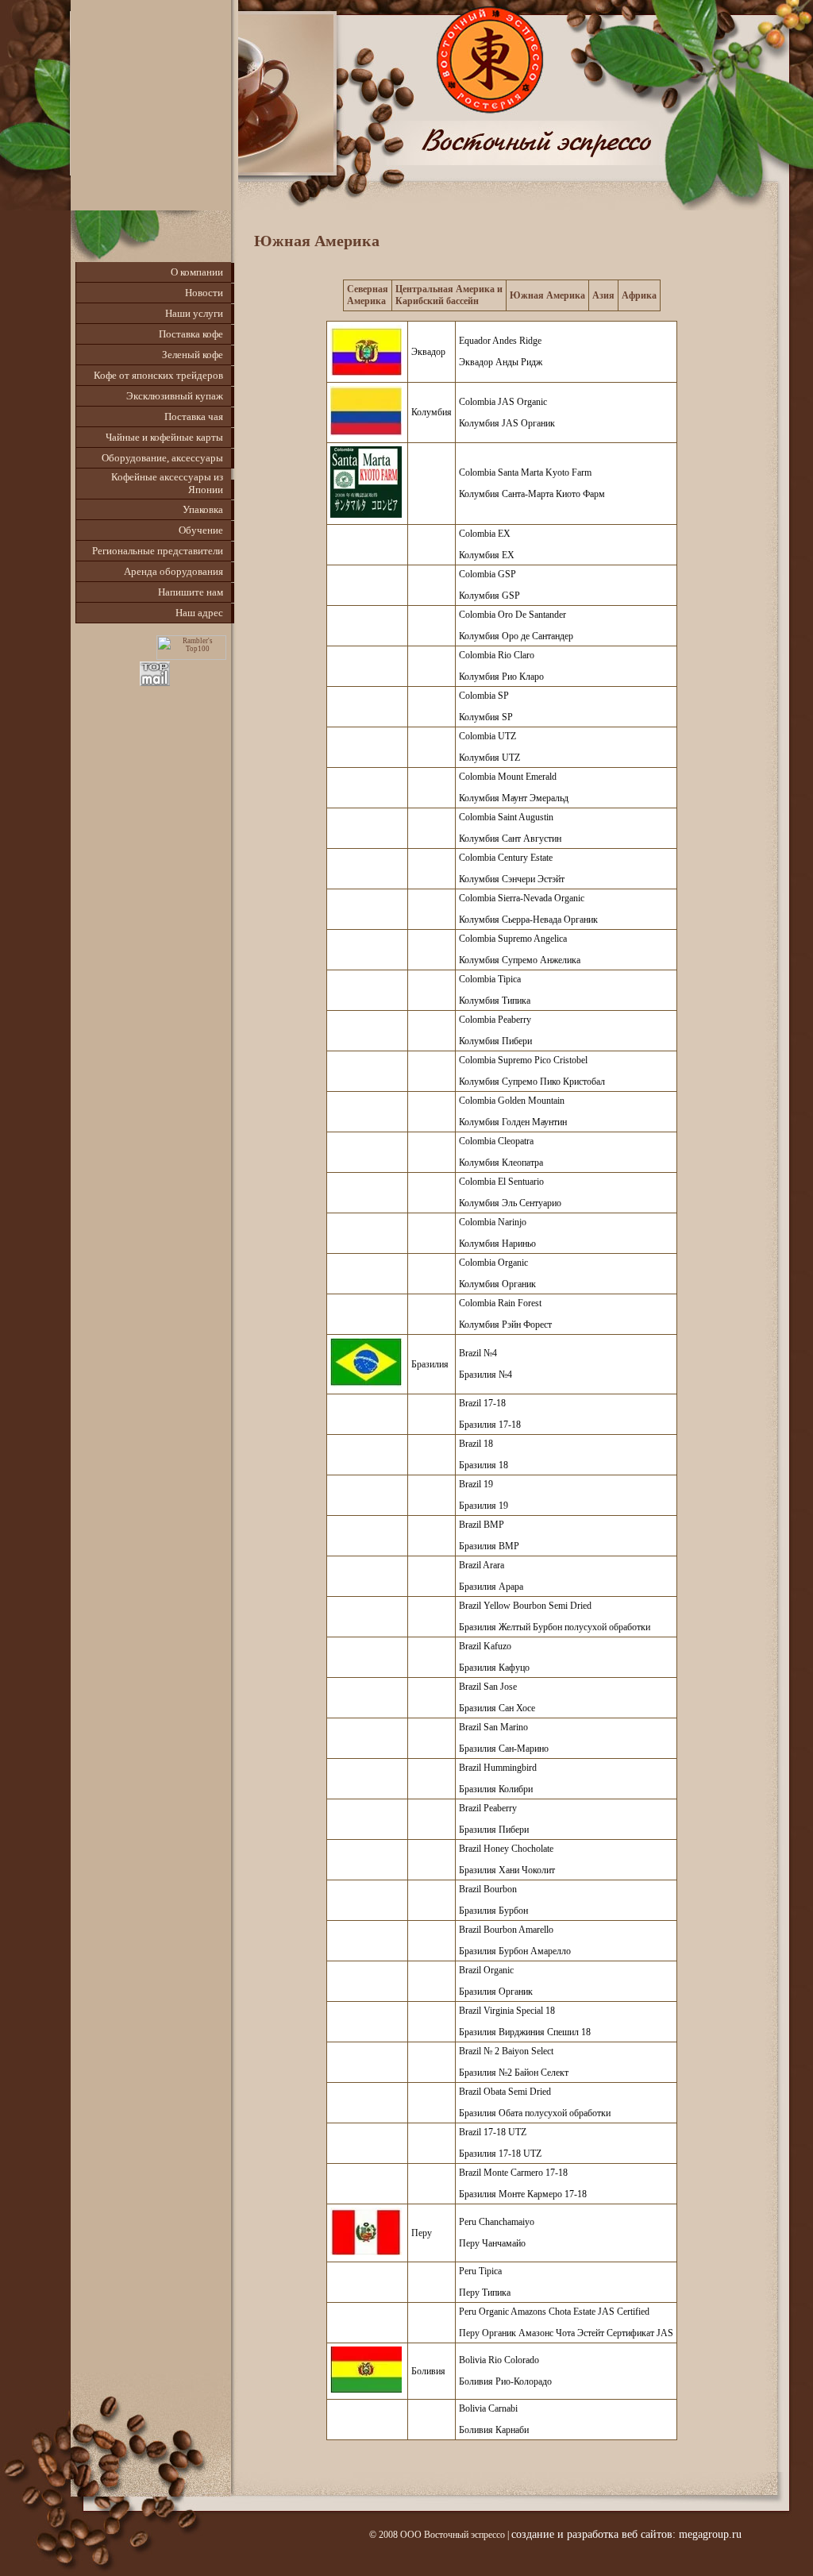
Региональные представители (158, 551)
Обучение (201, 530)
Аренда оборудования (173, 571)
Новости (204, 293)
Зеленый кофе (193, 355)
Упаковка (203, 509)
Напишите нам (191, 592)
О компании (197, 272)
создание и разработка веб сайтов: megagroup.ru (626, 2534)
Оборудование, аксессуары (162, 458)
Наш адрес (199, 613)
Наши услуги (194, 313)
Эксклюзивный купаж (175, 396)
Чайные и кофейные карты (164, 437)
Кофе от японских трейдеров (158, 375)
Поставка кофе (191, 334)
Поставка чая (194, 416)
